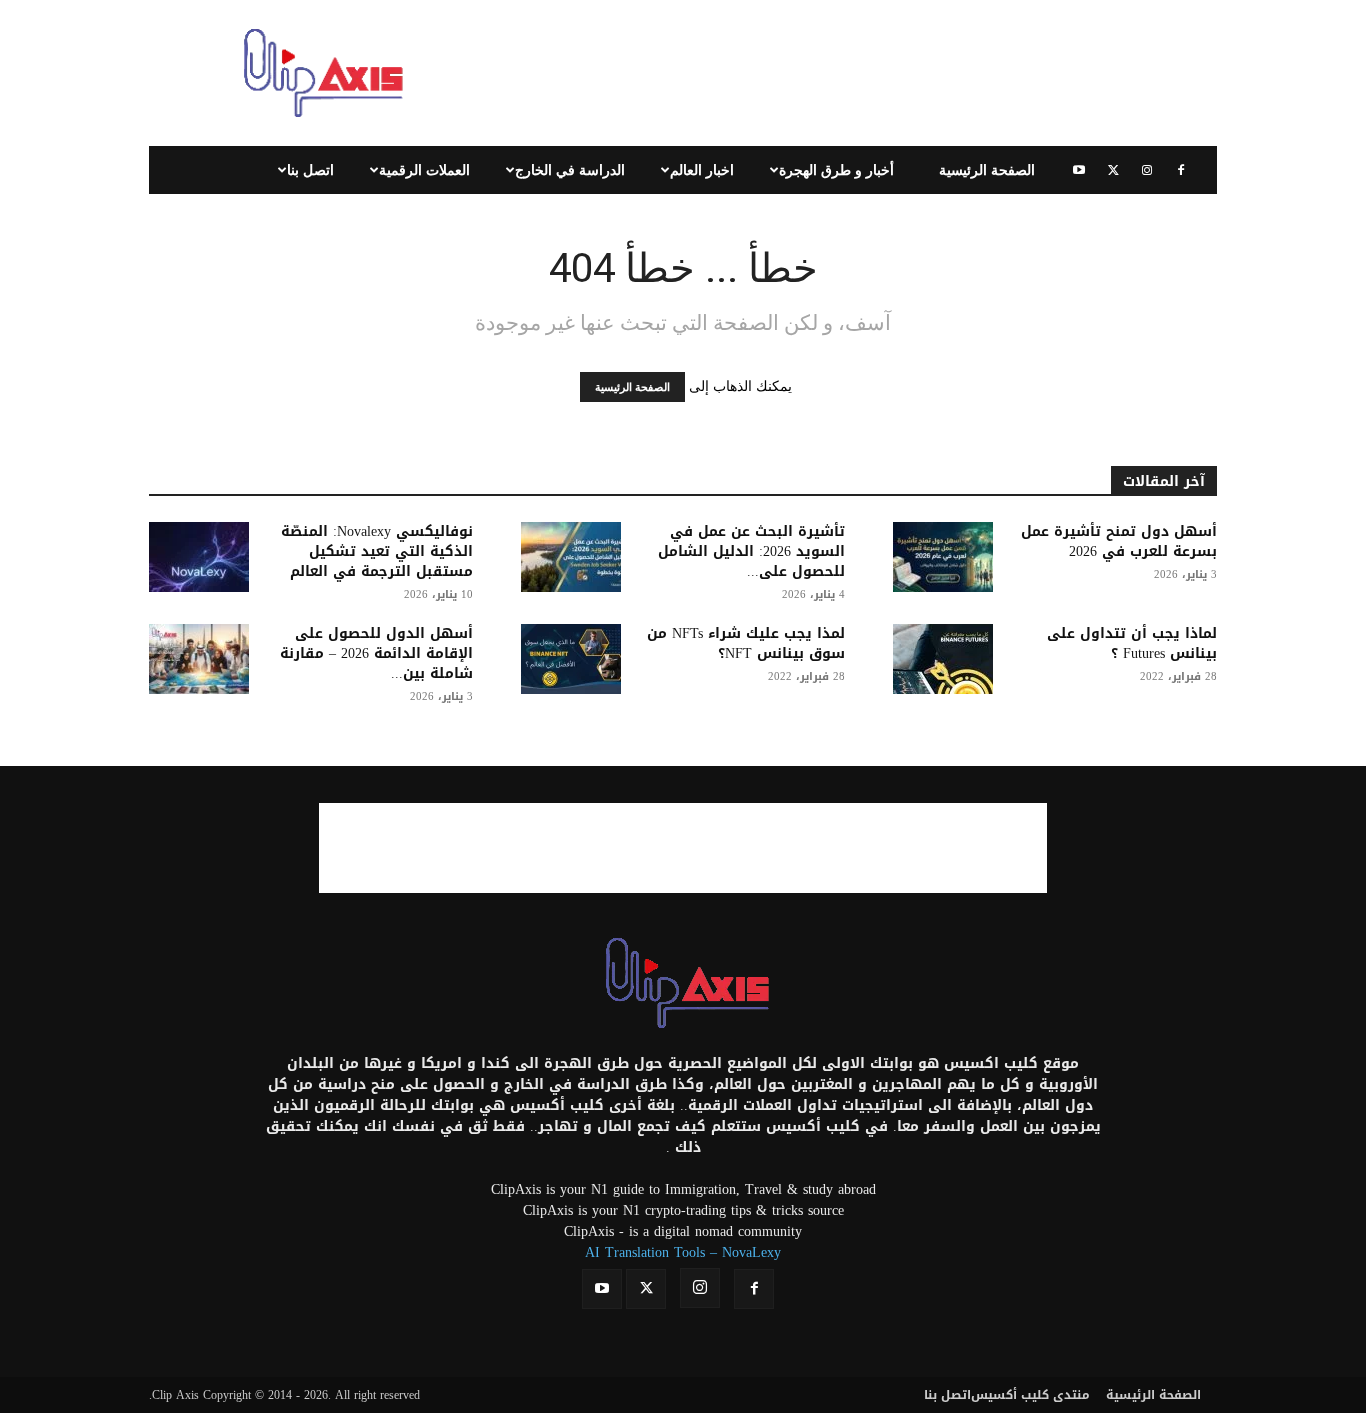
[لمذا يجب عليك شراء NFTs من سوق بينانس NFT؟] (571, 659)
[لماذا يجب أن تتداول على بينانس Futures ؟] (943, 659)
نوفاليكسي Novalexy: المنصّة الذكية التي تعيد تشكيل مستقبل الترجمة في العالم (377, 551)
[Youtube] (1079, 170)
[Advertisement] (853, 73)
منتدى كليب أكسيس (1030, 1395)
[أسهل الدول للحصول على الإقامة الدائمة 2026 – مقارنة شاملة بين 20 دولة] (199, 659)
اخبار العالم (702, 169)
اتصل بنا (310, 169)
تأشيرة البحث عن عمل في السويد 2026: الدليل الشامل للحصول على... (751, 551)
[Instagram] (1147, 170)
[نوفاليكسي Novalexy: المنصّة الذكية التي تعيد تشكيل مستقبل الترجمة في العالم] (199, 557)
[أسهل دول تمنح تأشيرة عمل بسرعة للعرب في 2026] (943, 557)
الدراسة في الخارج (570, 169)
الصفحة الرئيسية (987, 169)
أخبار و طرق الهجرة (836, 169)
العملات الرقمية (424, 169)
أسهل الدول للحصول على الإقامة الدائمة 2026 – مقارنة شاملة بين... (376, 653)
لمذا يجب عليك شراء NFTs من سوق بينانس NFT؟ (746, 643)
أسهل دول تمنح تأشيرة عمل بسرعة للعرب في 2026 (1119, 541)
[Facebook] (1181, 170)
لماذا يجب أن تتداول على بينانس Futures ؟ (1132, 643)
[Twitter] (1113, 170)
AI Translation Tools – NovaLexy (683, 1252)
